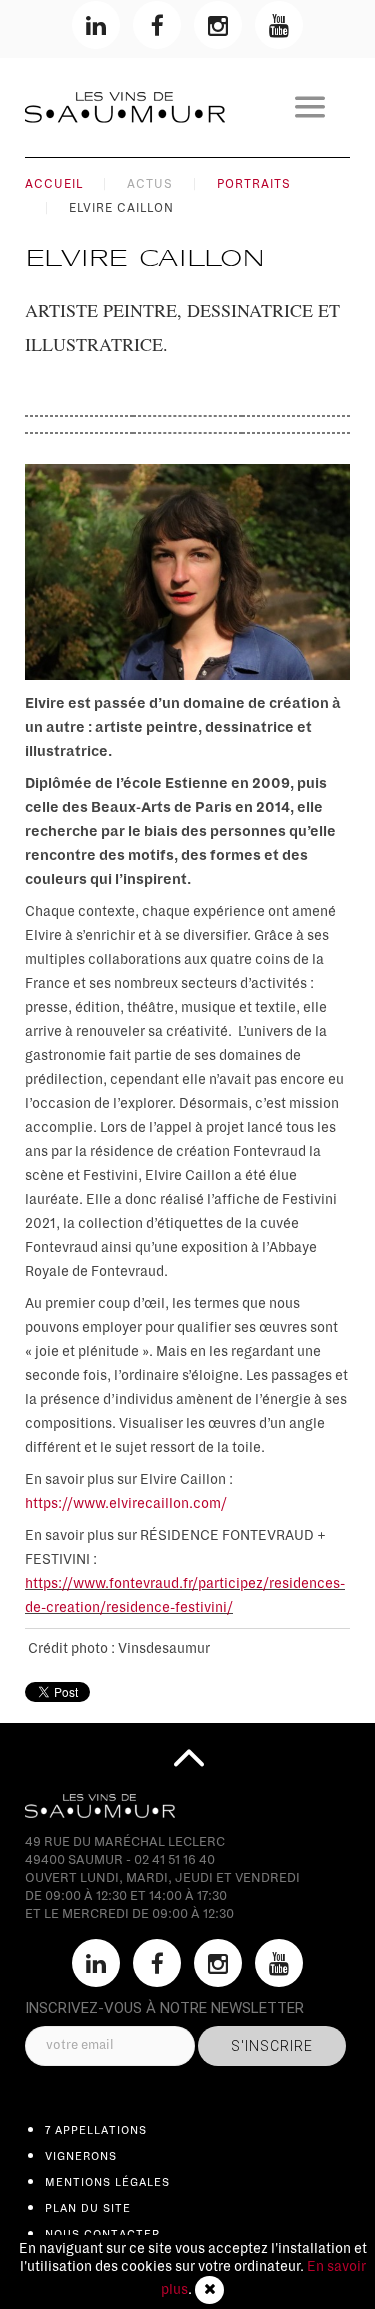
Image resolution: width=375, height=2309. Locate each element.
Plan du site (88, 2208)
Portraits (254, 184)
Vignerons (81, 2156)
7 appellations (96, 2130)
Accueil (54, 184)
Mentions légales (107, 2182)
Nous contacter (102, 2234)
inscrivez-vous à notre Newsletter (164, 2008)
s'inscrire (272, 2046)
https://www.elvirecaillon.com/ (126, 1503)
